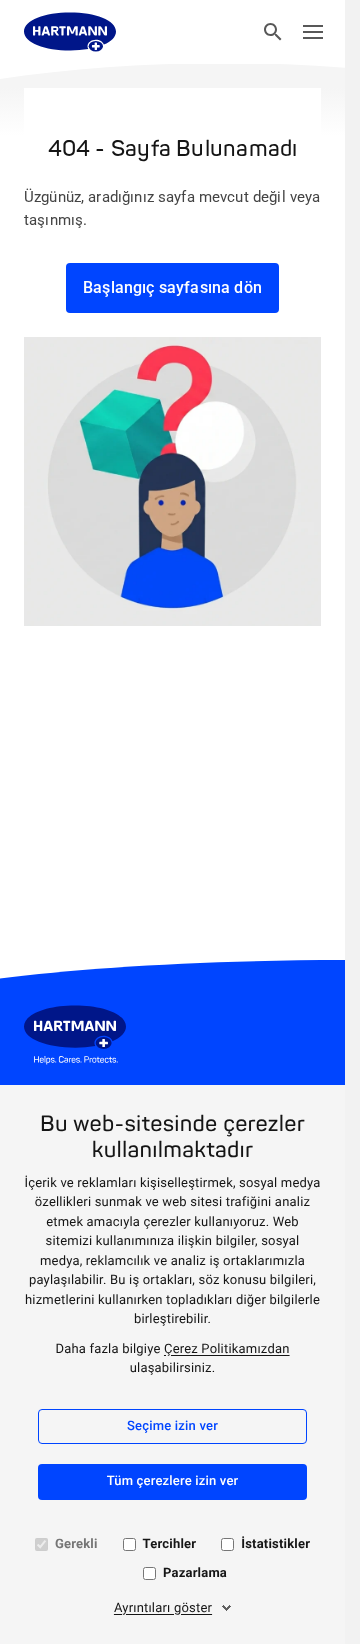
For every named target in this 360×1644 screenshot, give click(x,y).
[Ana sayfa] (70, 32)
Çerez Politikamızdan (227, 1349)
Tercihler (170, 1544)
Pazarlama (195, 1573)
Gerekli (76, 1544)
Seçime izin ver (172, 1426)
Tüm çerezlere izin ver (173, 1481)
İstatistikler (275, 1544)
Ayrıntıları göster (163, 1608)
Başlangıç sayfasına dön (172, 287)
